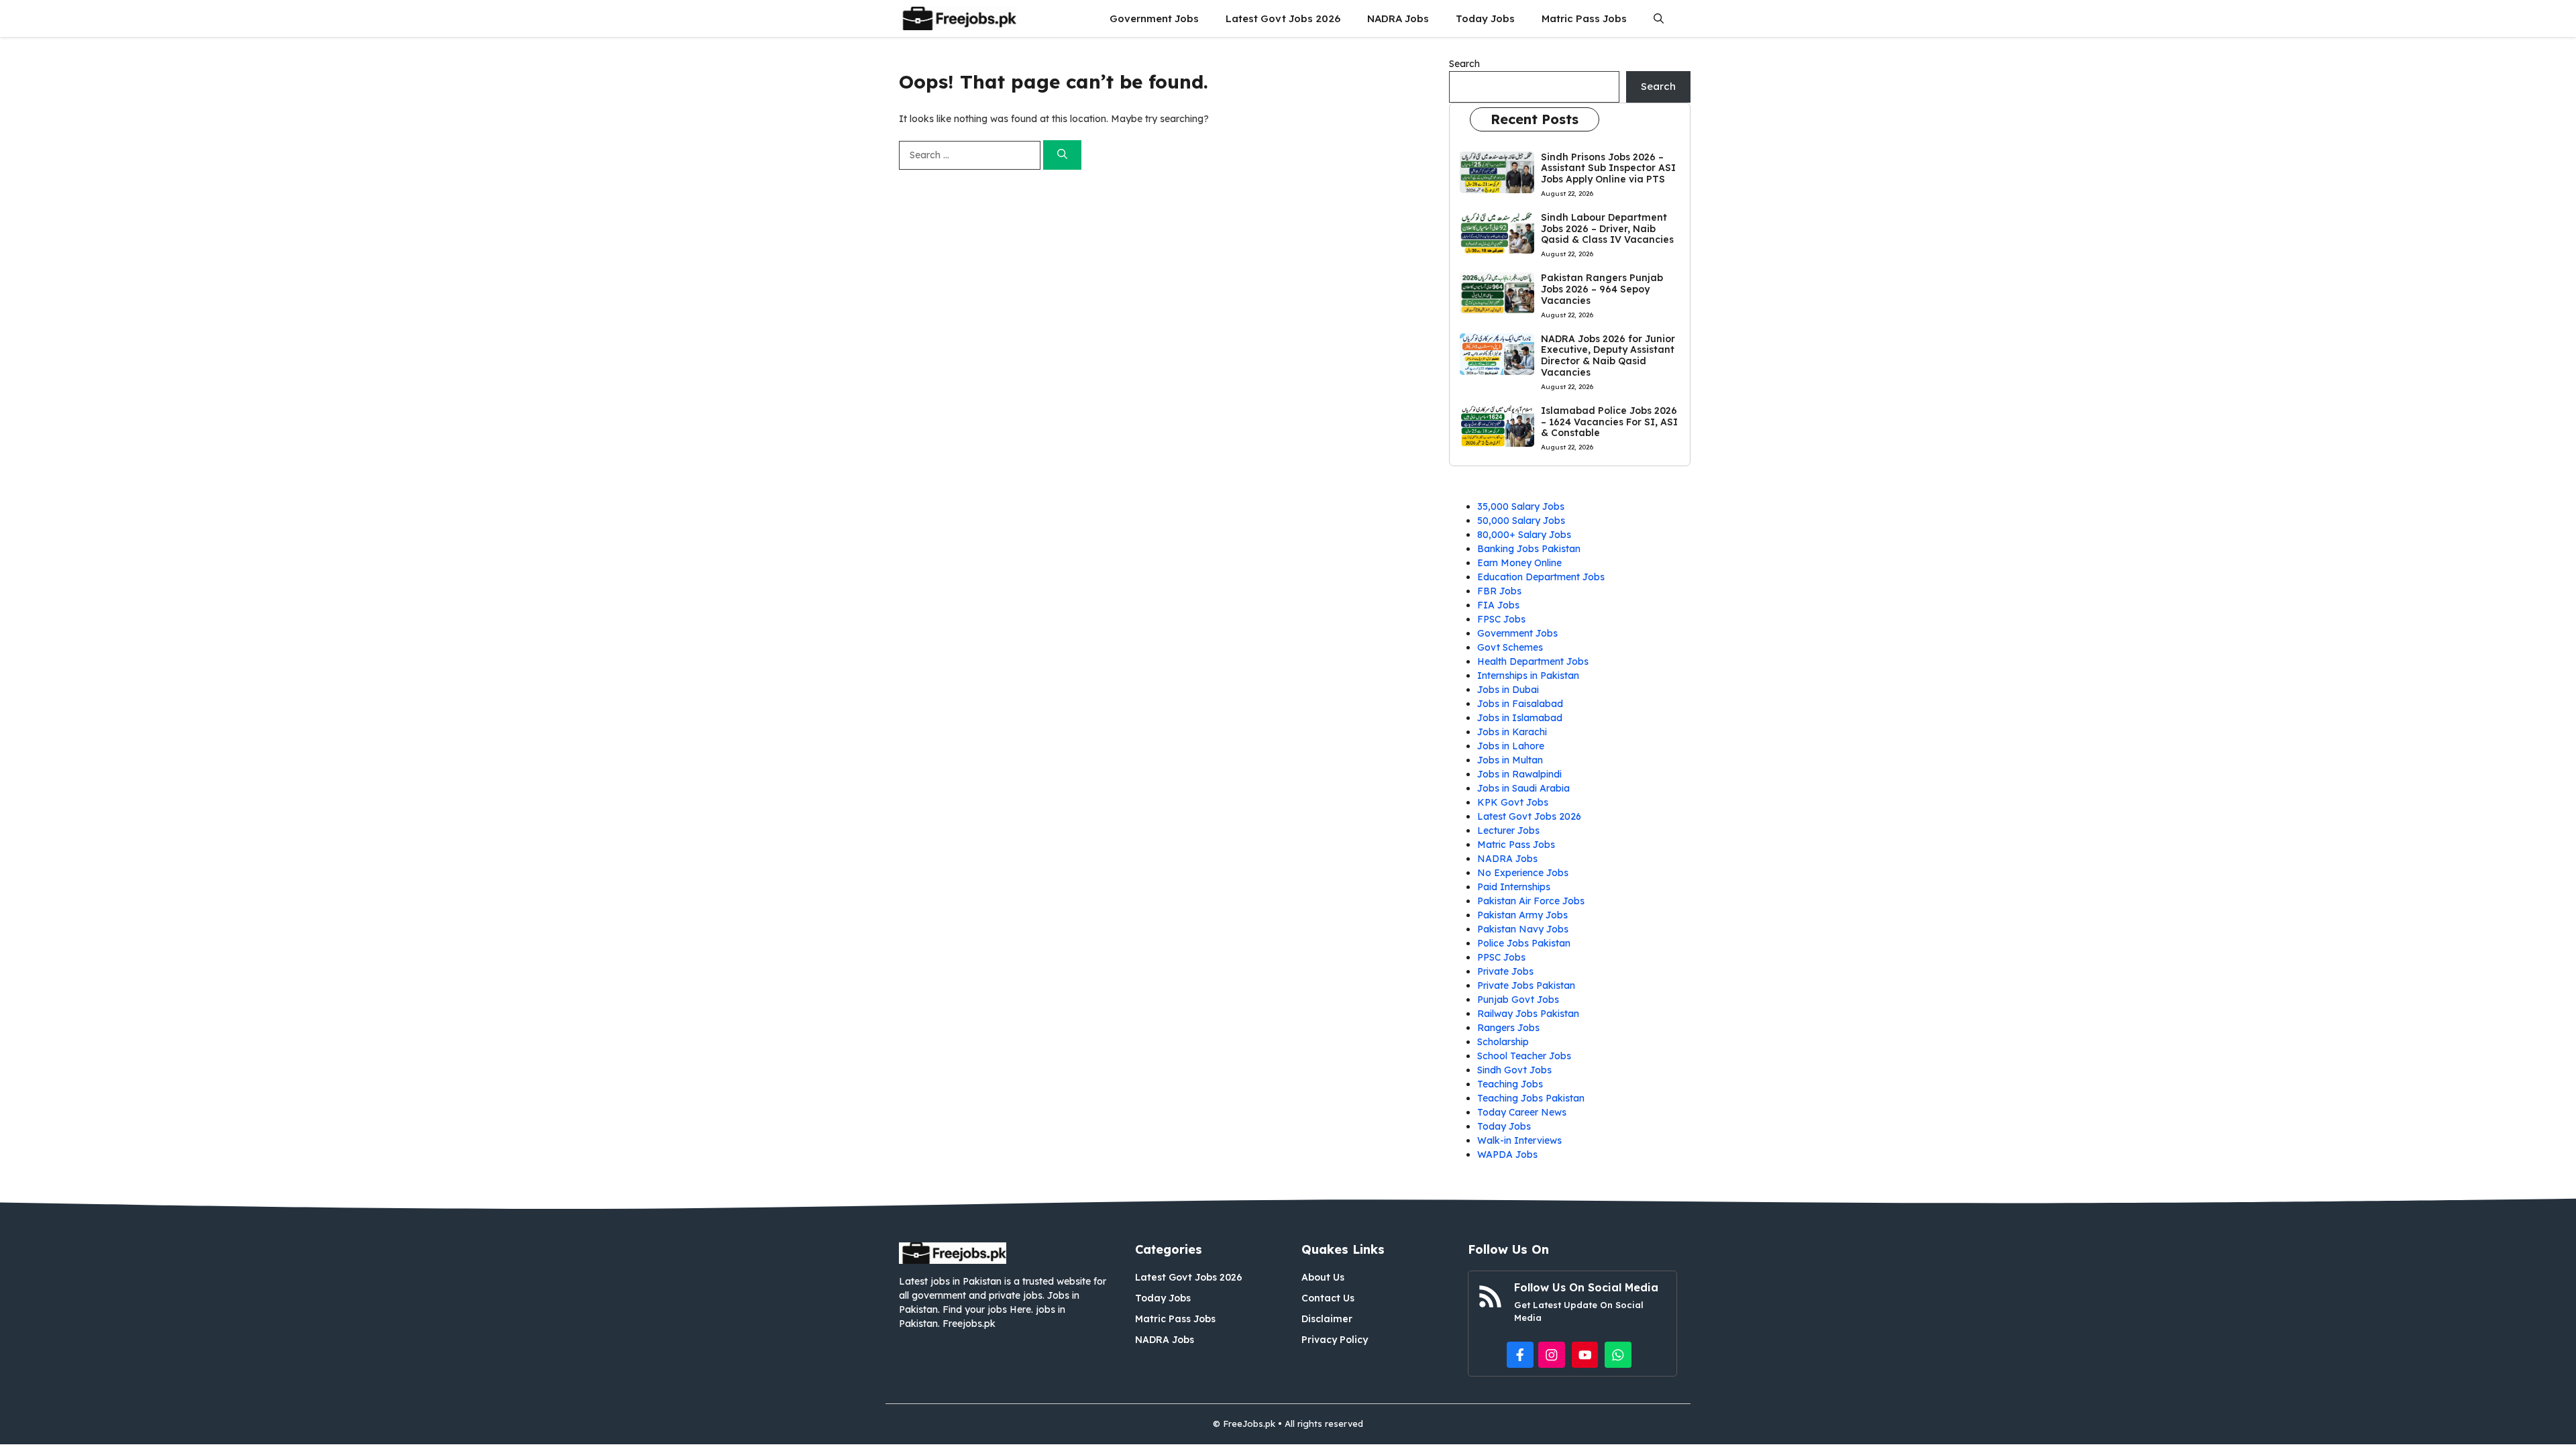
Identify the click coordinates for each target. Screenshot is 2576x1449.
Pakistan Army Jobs (1522, 915)
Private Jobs (1505, 971)
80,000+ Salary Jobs (1524, 535)
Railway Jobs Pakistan (1528, 1014)
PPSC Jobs (1501, 957)
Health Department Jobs (1533, 661)
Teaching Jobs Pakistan (1531, 1098)
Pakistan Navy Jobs (1523, 929)
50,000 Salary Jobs (1521, 521)
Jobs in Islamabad (1520, 718)
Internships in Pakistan (1528, 676)
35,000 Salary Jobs (1521, 506)
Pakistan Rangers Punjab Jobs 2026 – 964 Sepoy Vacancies (1602, 289)
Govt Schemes (1510, 647)
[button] (1659, 18)
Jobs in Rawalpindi (1519, 774)
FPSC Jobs (1501, 619)
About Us (1323, 1277)
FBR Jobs (1499, 591)
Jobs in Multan (1510, 760)
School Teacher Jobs (1524, 1056)
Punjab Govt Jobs (1518, 1000)
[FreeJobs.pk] (958, 18)
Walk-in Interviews (1519, 1140)
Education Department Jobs (1541, 577)
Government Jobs (1154, 18)
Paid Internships (1514, 887)
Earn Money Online (1519, 563)
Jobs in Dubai (1508, 690)
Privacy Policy (1335, 1340)
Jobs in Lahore (1511, 746)
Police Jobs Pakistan (1524, 943)
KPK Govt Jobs (1513, 802)
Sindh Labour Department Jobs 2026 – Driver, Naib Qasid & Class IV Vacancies (1607, 229)
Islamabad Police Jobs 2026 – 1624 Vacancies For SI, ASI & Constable (1609, 422)
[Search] (1062, 155)
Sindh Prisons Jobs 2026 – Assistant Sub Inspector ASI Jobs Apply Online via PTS (1608, 168)
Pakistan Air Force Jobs (1531, 901)
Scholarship (1503, 1042)
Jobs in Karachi (1512, 732)
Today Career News (1522, 1112)
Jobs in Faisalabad (1520, 704)
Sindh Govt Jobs (1514, 1070)
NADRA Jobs (1398, 18)
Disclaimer (1327, 1319)
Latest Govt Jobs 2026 (1283, 18)
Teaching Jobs (1510, 1084)
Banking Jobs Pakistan (1529, 549)
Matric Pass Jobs (1584, 18)
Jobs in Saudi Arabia (1523, 788)
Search (1464, 64)
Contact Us (1328, 1298)
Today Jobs (1485, 18)
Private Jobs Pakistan (1526, 985)
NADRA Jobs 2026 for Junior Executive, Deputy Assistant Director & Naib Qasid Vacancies (1608, 356)
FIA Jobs (1498, 605)
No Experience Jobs (1523, 873)
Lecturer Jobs (1508, 830)
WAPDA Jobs (1507, 1155)
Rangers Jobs (1508, 1028)
